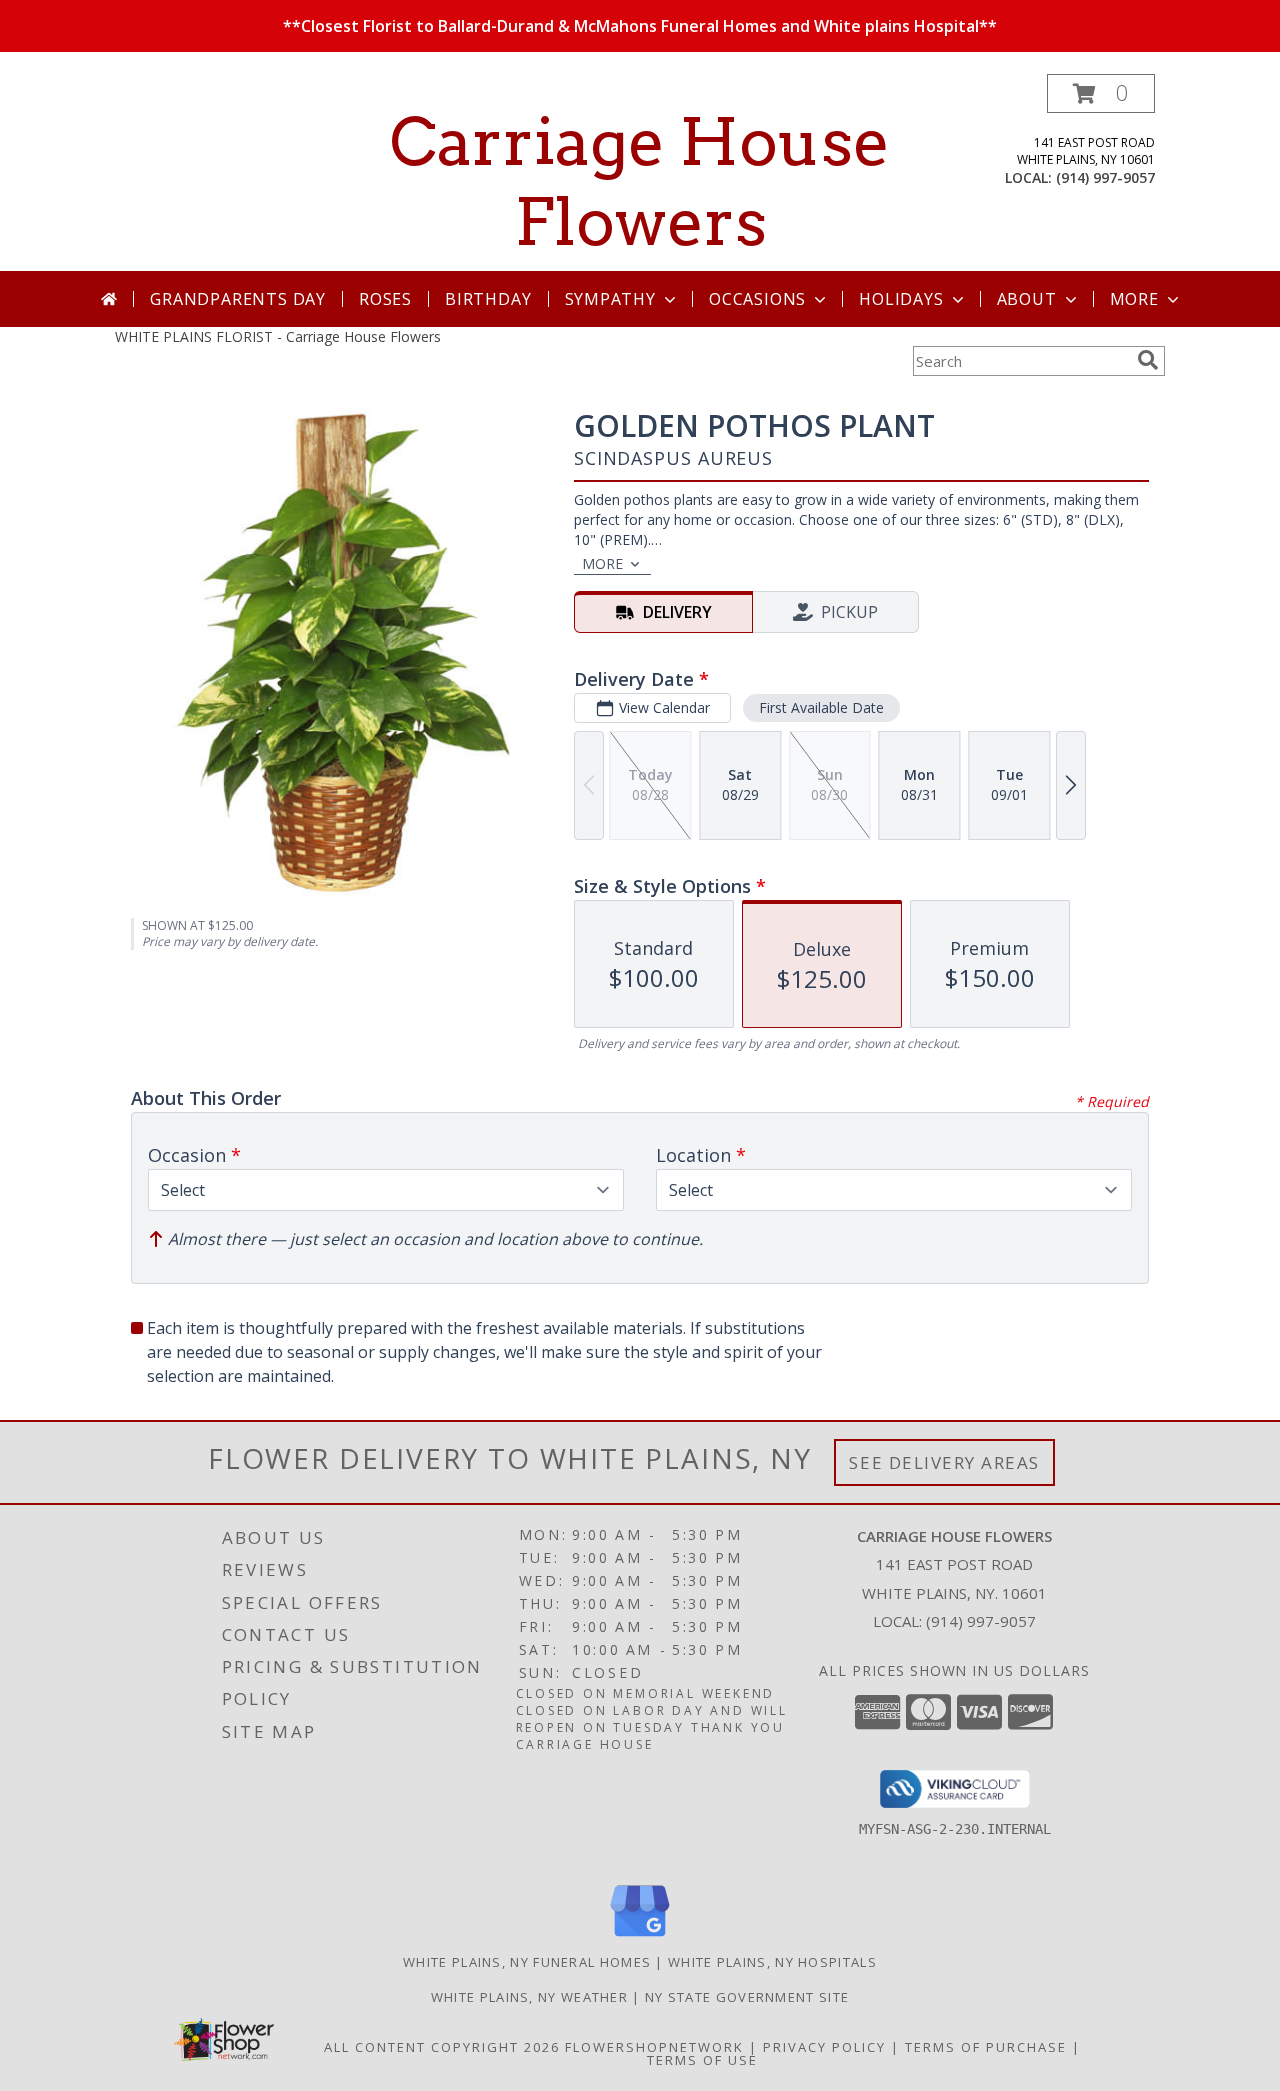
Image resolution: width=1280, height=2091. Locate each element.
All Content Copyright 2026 (442, 2047)
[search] (1148, 360)
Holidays (901, 299)
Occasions (757, 299)
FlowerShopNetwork (654, 2047)
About (1027, 299)
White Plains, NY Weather (529, 1997)
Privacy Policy (824, 2047)
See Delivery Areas (944, 1462)
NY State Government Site (747, 1997)
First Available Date (821, 707)
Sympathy (610, 299)
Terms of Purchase (986, 2047)
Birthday (488, 299)
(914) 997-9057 (1105, 177)
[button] (1101, 93)
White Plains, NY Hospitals (772, 1962)
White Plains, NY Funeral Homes (527, 1962)
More (1134, 299)
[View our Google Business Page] (640, 1937)
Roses (385, 299)
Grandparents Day (238, 299)
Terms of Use (702, 2060)
